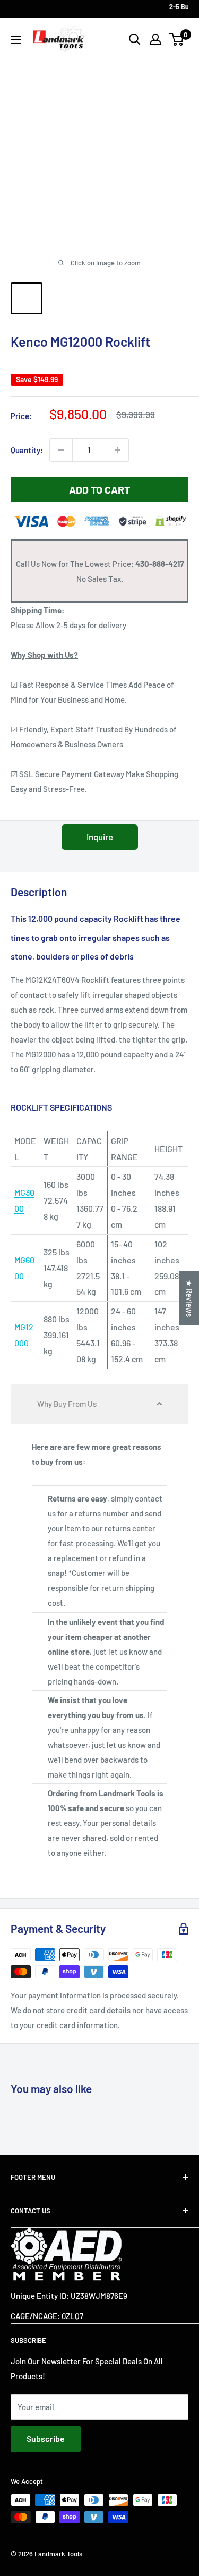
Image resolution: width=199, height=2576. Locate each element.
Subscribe (46, 2439)
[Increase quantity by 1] (117, 450)
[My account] (155, 39)
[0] (177, 39)
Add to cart (99, 489)
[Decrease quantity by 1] (61, 450)
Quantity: (27, 450)
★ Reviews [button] (189, 1298)
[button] (99, 1404)
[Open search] (135, 39)
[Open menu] (16, 40)
